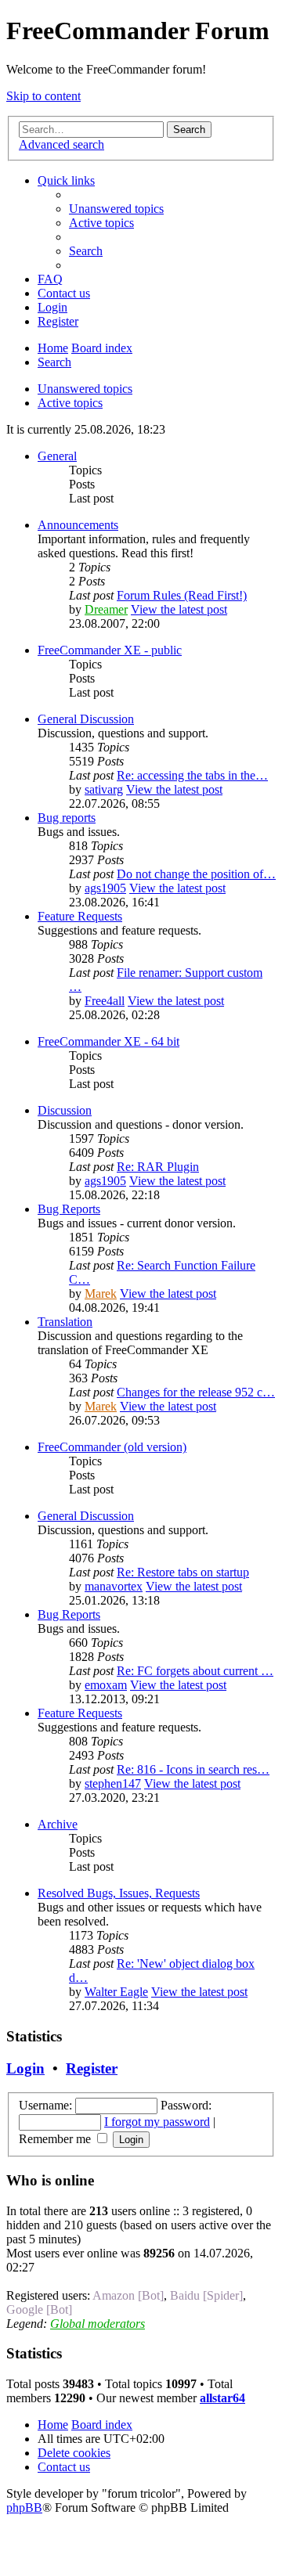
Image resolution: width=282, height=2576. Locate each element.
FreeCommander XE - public (110, 650)
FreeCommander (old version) (112, 1447)
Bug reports (67, 818)
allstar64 (222, 2398)
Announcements (78, 525)
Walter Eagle (116, 1992)
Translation (65, 1322)
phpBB (24, 2508)
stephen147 (113, 1783)
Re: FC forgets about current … (195, 1671)
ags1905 (105, 888)
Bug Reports (69, 1209)
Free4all (105, 1001)
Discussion (65, 1110)
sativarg (104, 789)
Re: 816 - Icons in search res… (193, 1769)
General (57, 456)
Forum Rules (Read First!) (182, 595)
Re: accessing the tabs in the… (192, 775)
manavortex (114, 1586)
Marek (101, 1293)
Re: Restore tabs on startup (183, 1572)
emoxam (106, 1685)
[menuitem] (116, 209)
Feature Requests (80, 916)
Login (25, 2068)
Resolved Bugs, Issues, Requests (119, 1893)
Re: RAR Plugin (158, 1167)
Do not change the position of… (196, 874)
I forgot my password (157, 2122)
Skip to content (43, 96)
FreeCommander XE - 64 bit (108, 1041)
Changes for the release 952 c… (196, 1392)
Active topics (70, 403)
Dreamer (106, 609)
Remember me (56, 2139)
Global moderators (98, 2324)
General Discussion (86, 719)
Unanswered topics (85, 389)
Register (92, 2068)
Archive (58, 1824)
